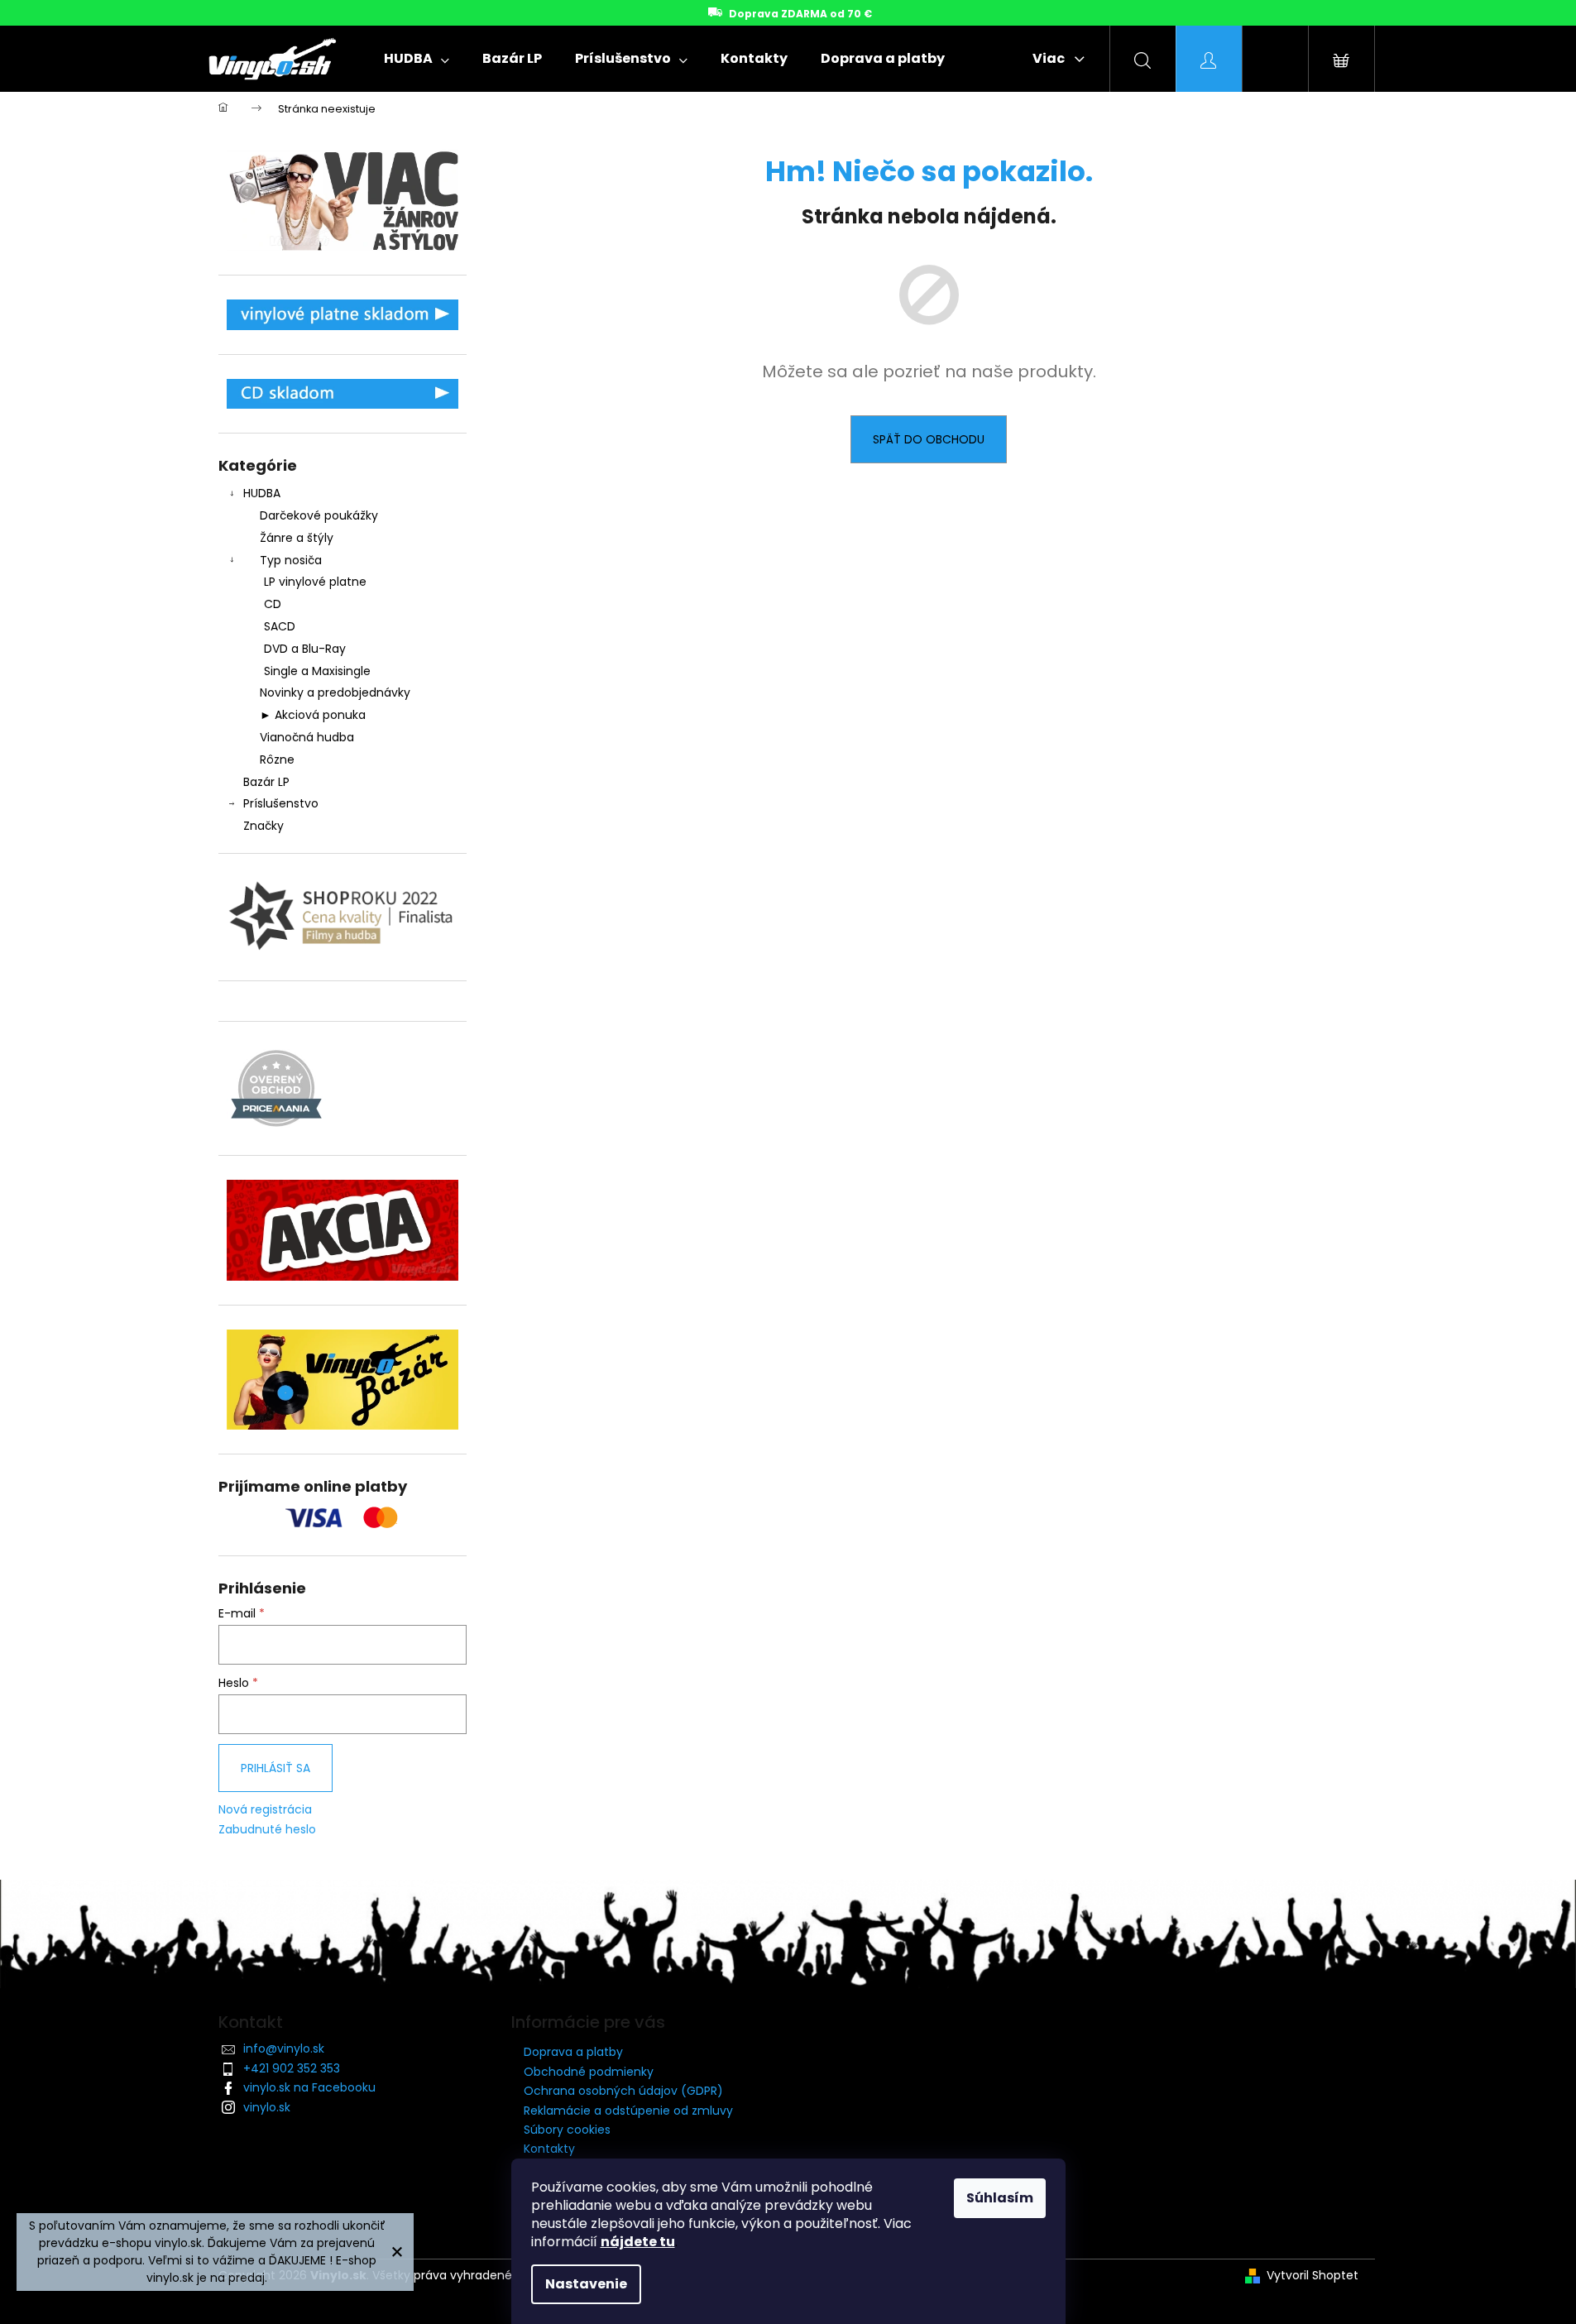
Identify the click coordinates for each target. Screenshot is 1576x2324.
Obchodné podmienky (589, 2072)
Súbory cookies (567, 2130)
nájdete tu (638, 2242)
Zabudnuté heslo (267, 1830)
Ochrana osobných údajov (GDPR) (623, 2091)
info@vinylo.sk (284, 2048)
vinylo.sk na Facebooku (309, 2087)
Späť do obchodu (929, 439)
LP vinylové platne (315, 582)
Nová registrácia (265, 1810)
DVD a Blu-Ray (305, 649)
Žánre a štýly (297, 538)
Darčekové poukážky (319, 515)
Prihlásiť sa (275, 1768)
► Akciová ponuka (313, 715)
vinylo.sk (267, 2107)
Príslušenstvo (281, 803)
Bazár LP (266, 782)
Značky (263, 826)
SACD (280, 626)
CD (273, 604)
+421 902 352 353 (292, 2068)
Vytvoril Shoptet (1313, 2276)
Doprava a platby (573, 2052)
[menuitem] (417, 59)
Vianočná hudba (307, 737)
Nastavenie (586, 2284)
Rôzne (277, 759)
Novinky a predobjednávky (335, 692)
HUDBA (262, 493)
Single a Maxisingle (317, 671)
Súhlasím (1000, 2198)
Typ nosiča (291, 560)
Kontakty (549, 2149)
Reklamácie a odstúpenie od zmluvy (628, 2111)
